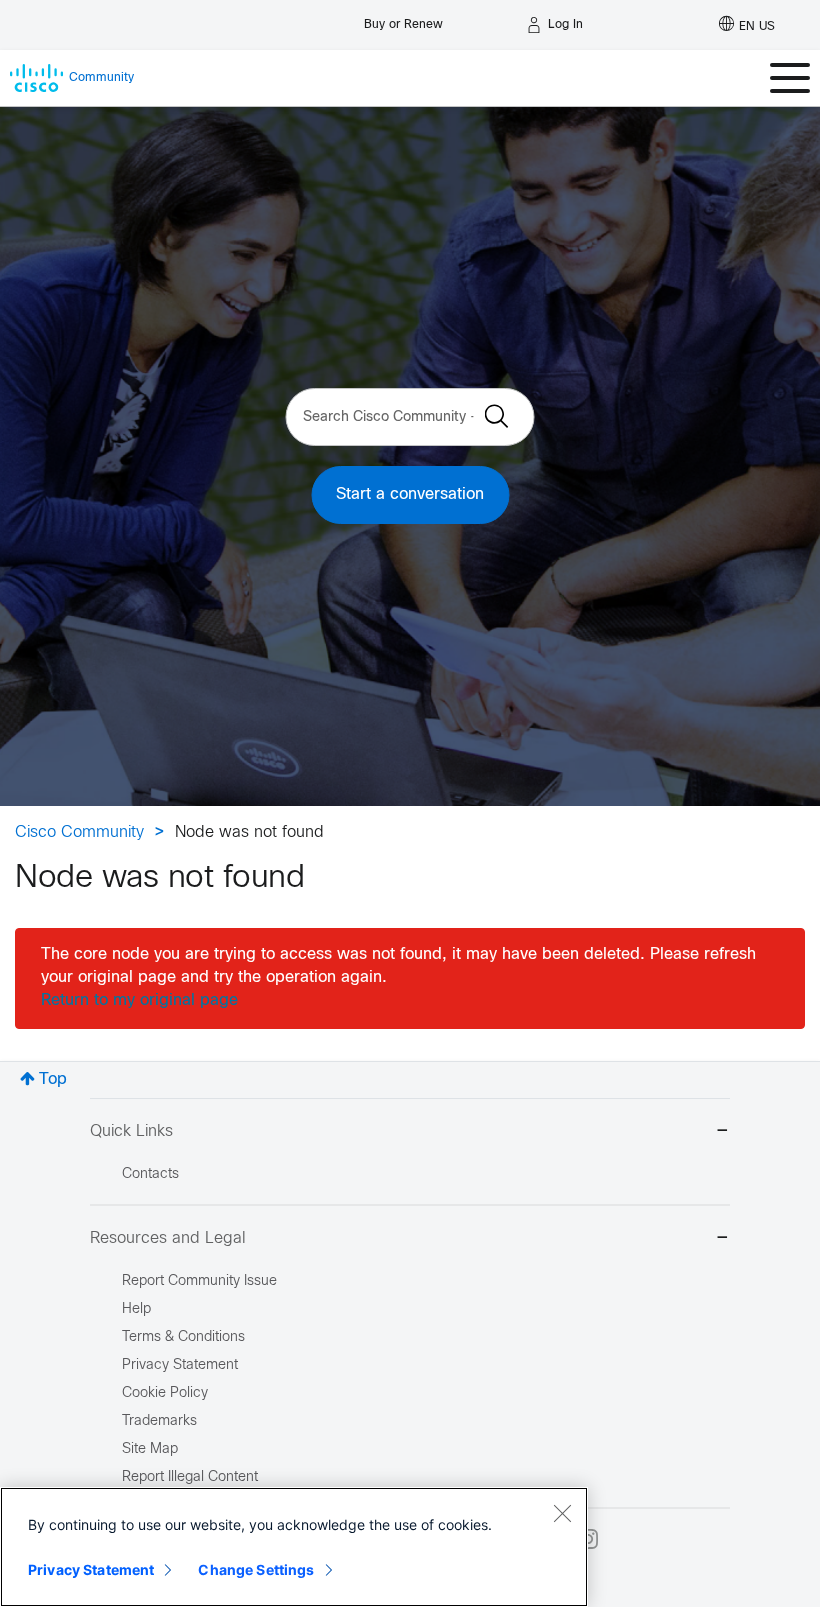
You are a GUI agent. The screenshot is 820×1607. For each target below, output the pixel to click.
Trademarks (159, 1421)
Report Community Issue (199, 1281)
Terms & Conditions (183, 1337)
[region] (294, 1547)
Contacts (150, 1174)
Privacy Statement (91, 1569)
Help (136, 1309)
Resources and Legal (168, 1238)
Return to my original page (139, 1000)
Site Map (150, 1449)
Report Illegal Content (190, 1477)
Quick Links (131, 1131)
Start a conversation (410, 494)
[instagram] (588, 1539)
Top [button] (53, 1079)
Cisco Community (79, 832)
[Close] (562, 1513)
